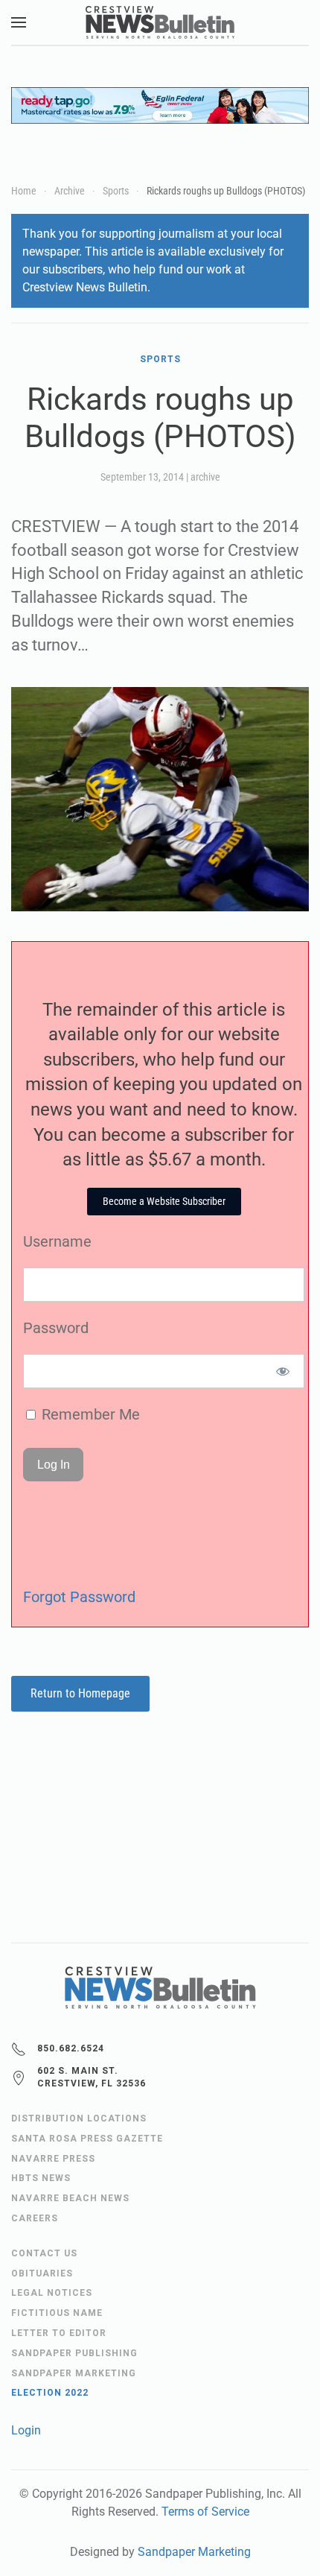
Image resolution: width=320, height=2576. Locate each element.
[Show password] (283, 1371)
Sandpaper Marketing (194, 2552)
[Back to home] (160, 22)
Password (56, 1328)
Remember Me (89, 1414)
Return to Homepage (80, 1693)
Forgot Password (79, 1597)
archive (205, 477)
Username (57, 1241)
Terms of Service (205, 2512)
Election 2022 (50, 2393)
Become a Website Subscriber (164, 1201)
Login (26, 2430)
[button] (19, 22)
